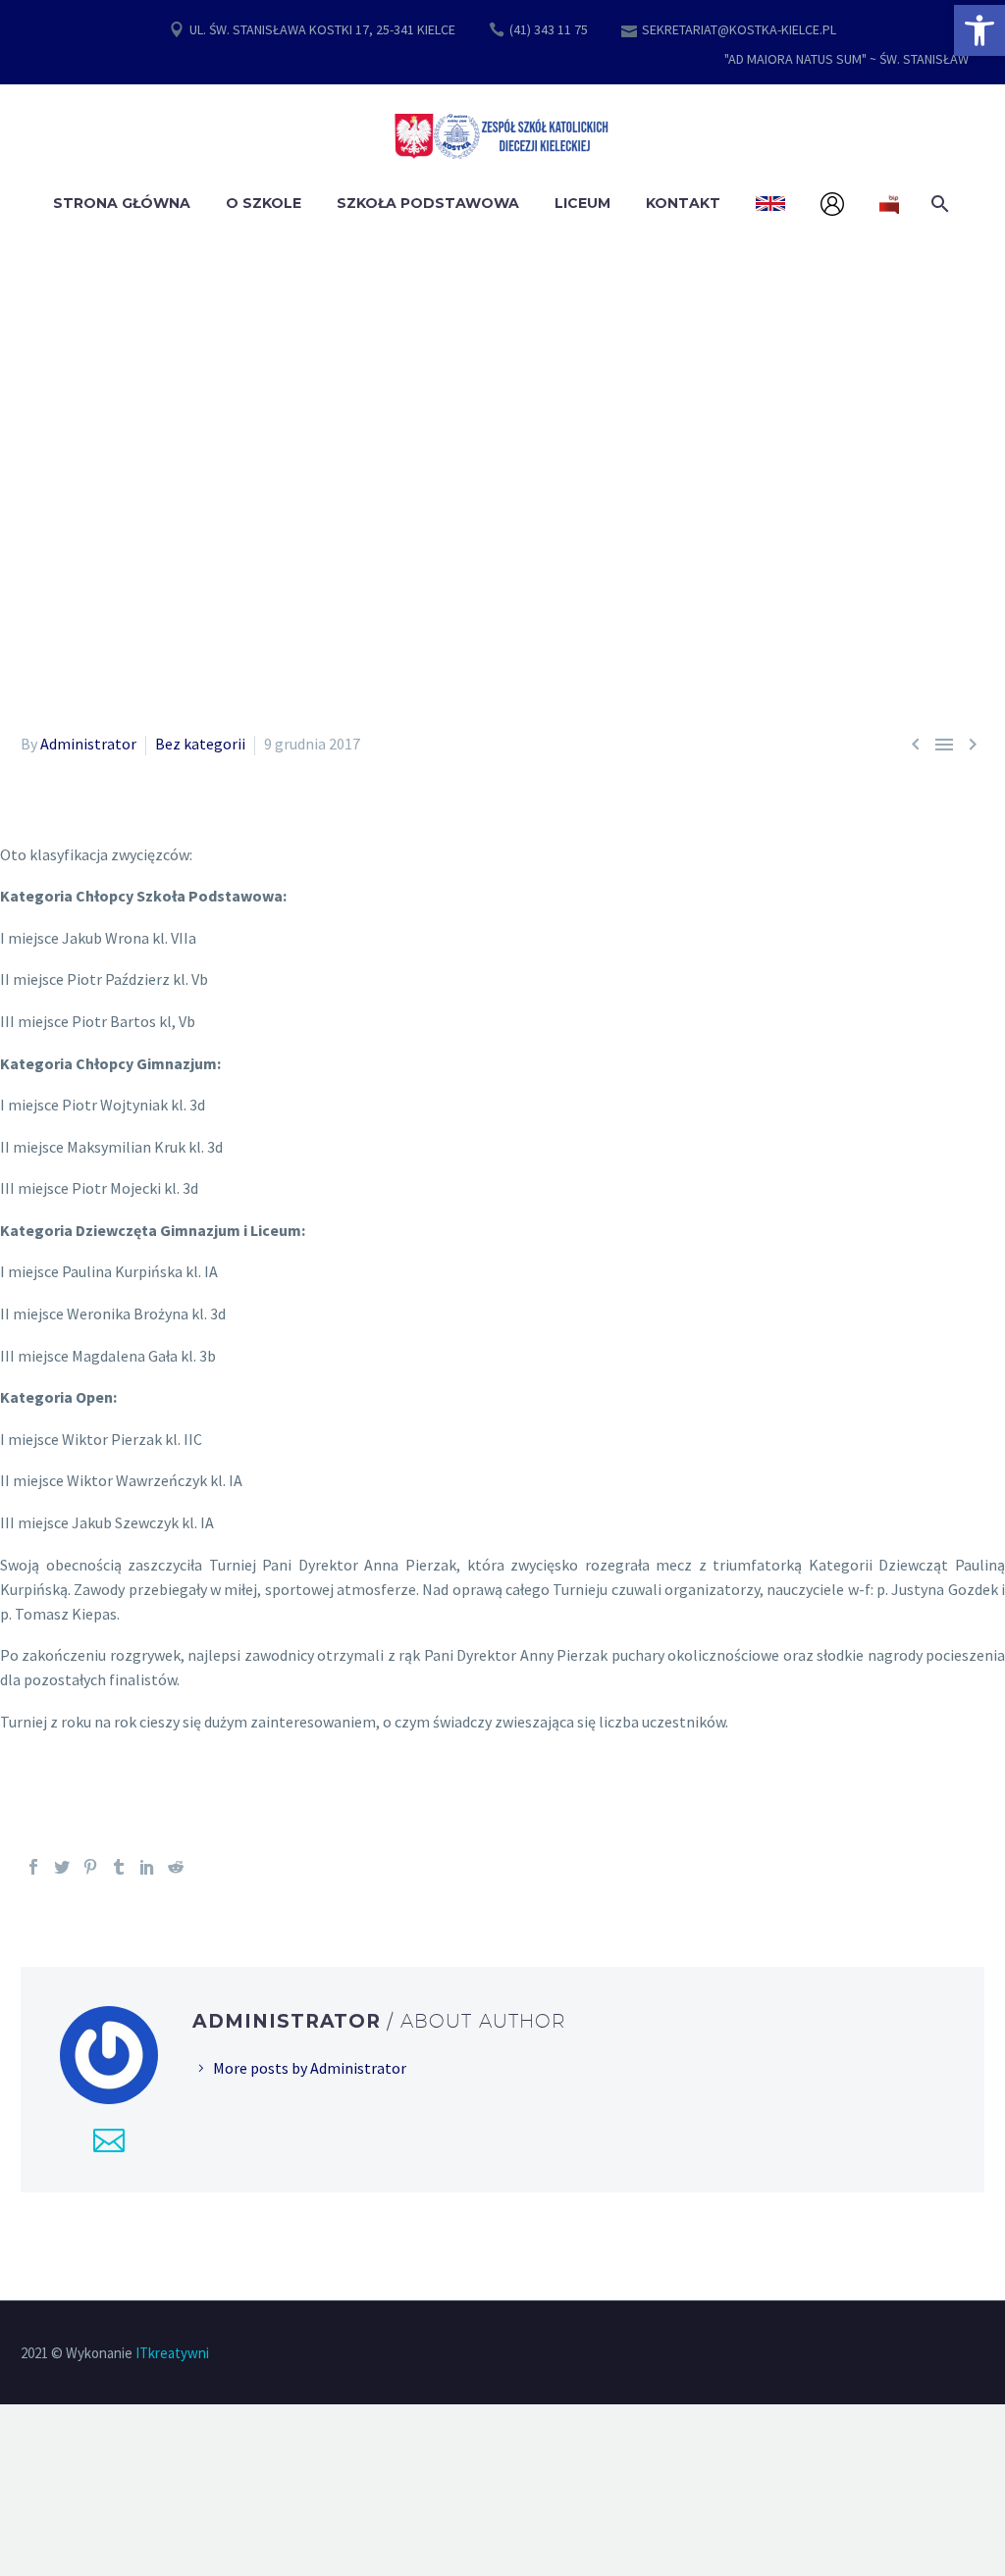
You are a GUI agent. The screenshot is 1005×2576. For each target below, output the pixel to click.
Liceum (582, 203)
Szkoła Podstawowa (428, 203)
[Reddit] (176, 1867)
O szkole (264, 203)
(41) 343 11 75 (549, 29)
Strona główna (122, 203)
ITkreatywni (172, 2353)
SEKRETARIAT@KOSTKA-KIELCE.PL (739, 29)
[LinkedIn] (147, 1867)
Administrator (88, 744)
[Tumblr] (119, 1867)
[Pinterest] (90, 1867)
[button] (979, 30)
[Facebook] (33, 1867)
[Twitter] (62, 1867)
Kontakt (683, 203)
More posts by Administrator (310, 2068)
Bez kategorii (200, 744)
